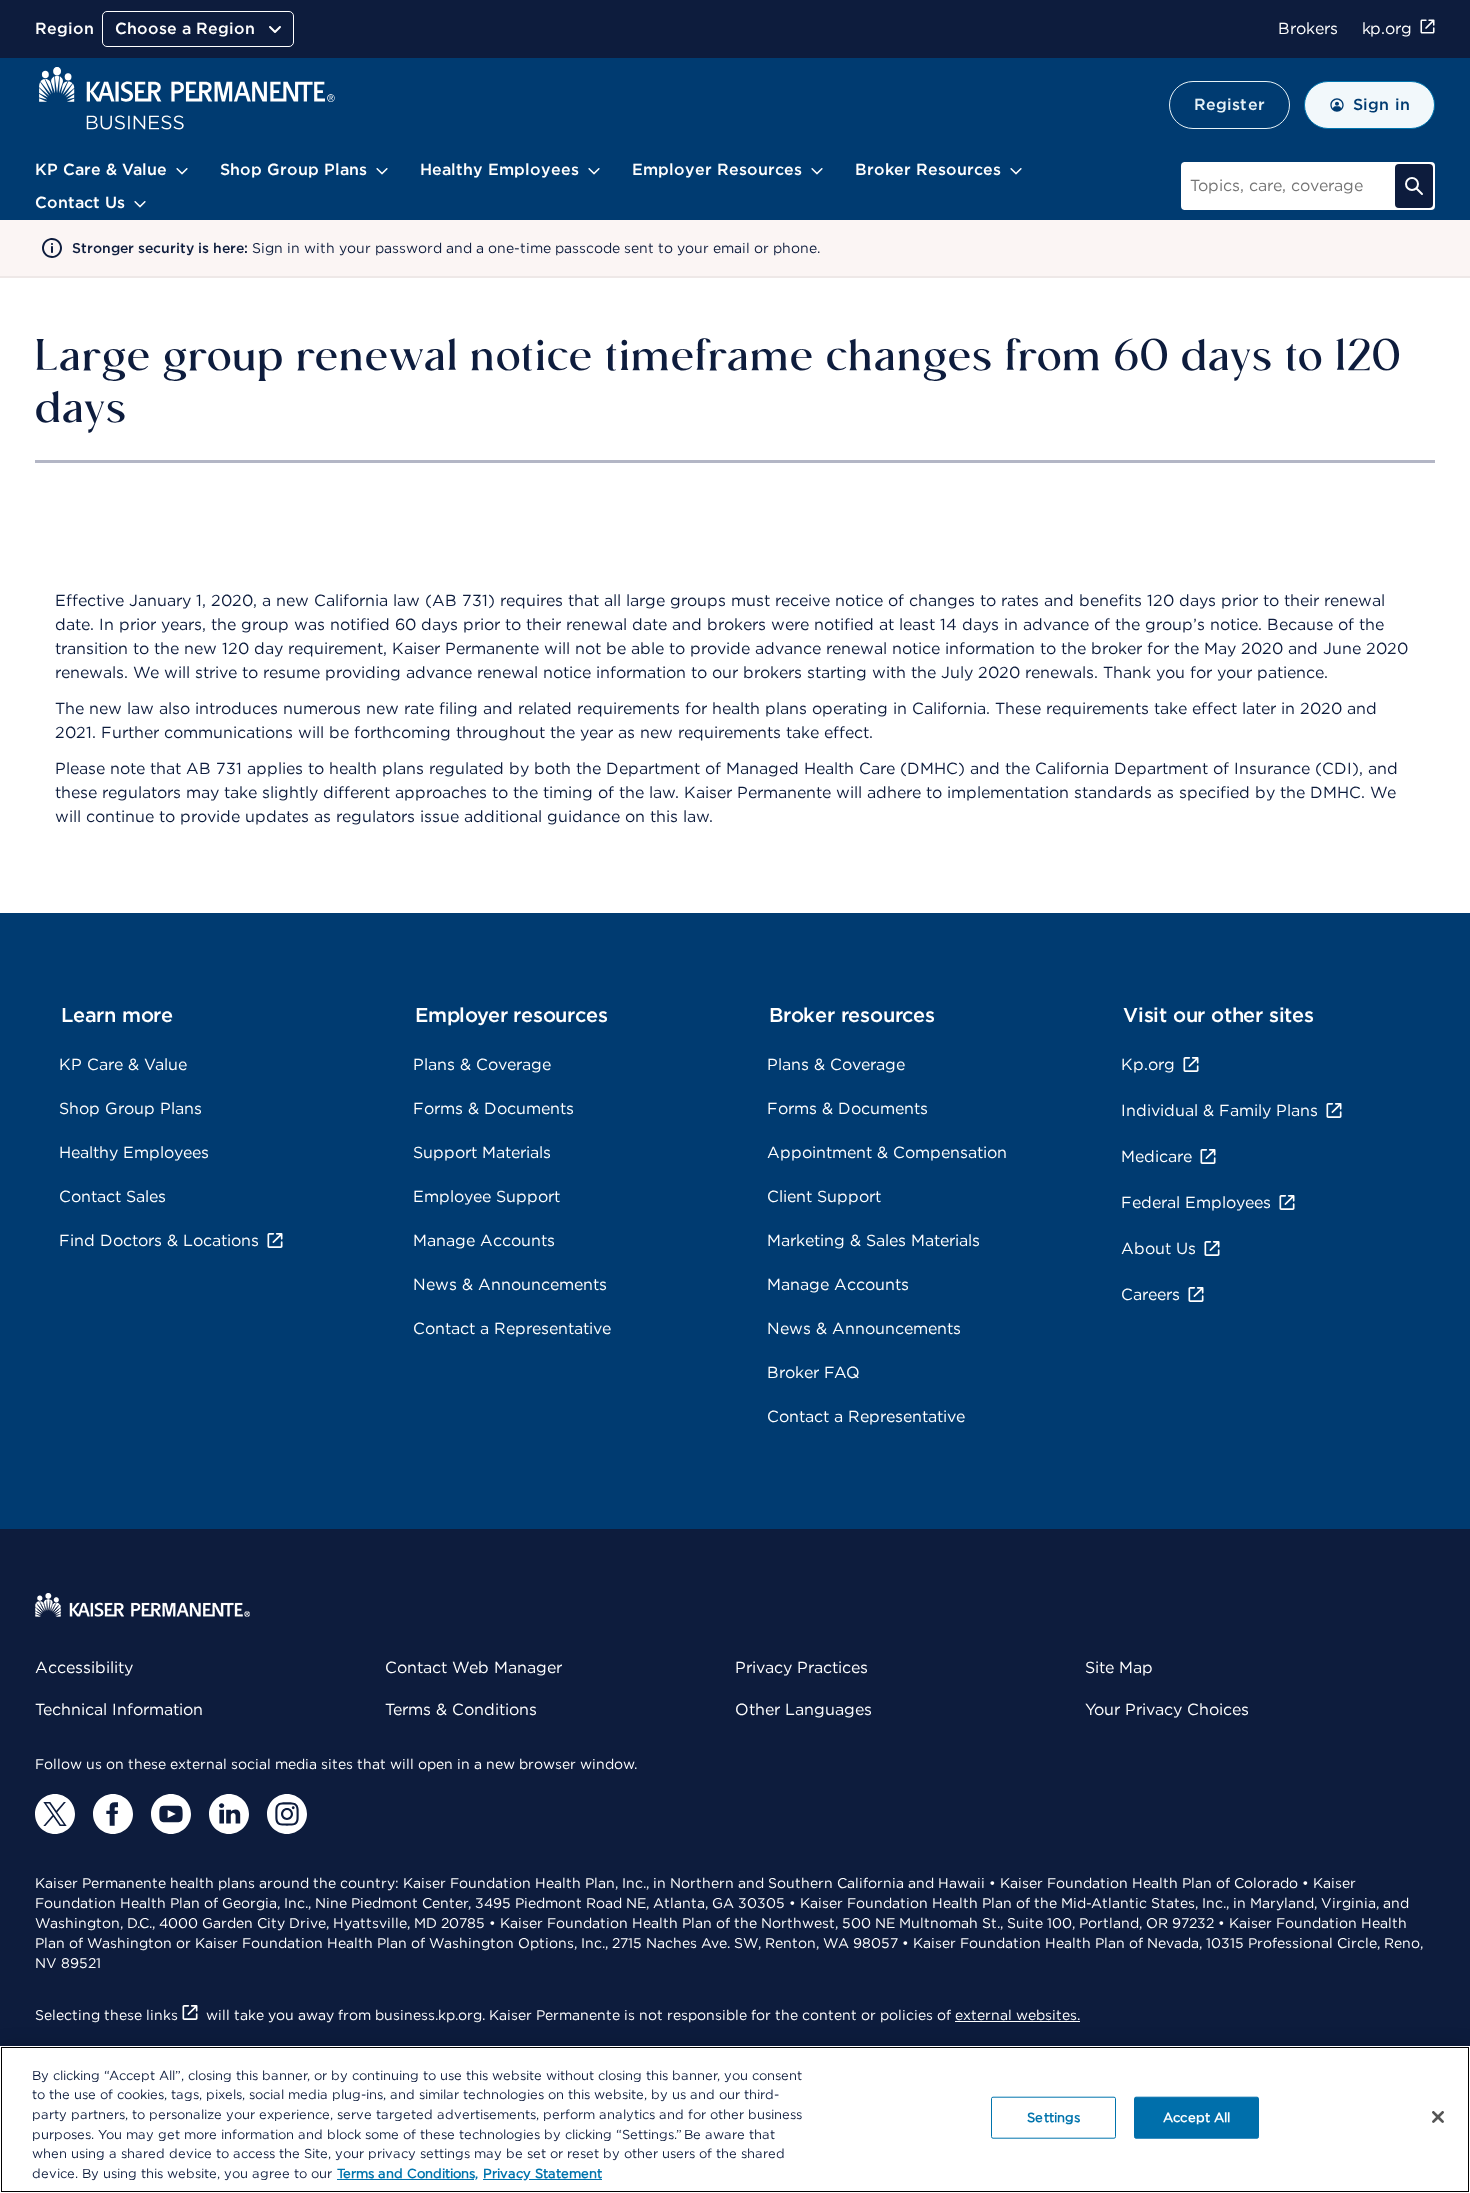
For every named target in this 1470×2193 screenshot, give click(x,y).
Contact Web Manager (473, 1667)
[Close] (1438, 2117)
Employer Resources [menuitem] (717, 169)
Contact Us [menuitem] (80, 202)
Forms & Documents (493, 1108)
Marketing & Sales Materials (873, 1240)
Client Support (824, 1196)
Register (1229, 104)
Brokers (1307, 28)
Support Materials (482, 1152)
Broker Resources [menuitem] (928, 169)
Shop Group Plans (130, 1108)
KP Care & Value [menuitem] (101, 169)
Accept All (1196, 2117)
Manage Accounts (484, 1240)
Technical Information (119, 1709)
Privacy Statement (542, 2172)
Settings (1053, 2117)
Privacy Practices (801, 1667)
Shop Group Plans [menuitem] (293, 169)
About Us (1158, 1248)
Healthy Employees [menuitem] (499, 169)
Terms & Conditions (461, 1709)
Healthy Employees (134, 1152)
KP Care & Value (123, 1064)
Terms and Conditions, (407, 2172)
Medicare (1156, 1156)
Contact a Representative (512, 1328)
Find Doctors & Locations (159, 1240)
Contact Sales (112, 1196)
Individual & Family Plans (1219, 1110)
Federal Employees (1196, 1202)
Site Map (1119, 1667)
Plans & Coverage (482, 1064)
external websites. (1017, 2015)
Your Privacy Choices (1167, 1709)
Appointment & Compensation (887, 1152)
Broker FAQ (813, 1372)
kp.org (1387, 28)
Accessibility (84, 1667)
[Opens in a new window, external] (55, 1814)
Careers (1150, 1294)
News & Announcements (510, 1284)
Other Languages (803, 1709)
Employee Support (486, 1196)
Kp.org (1148, 1064)
